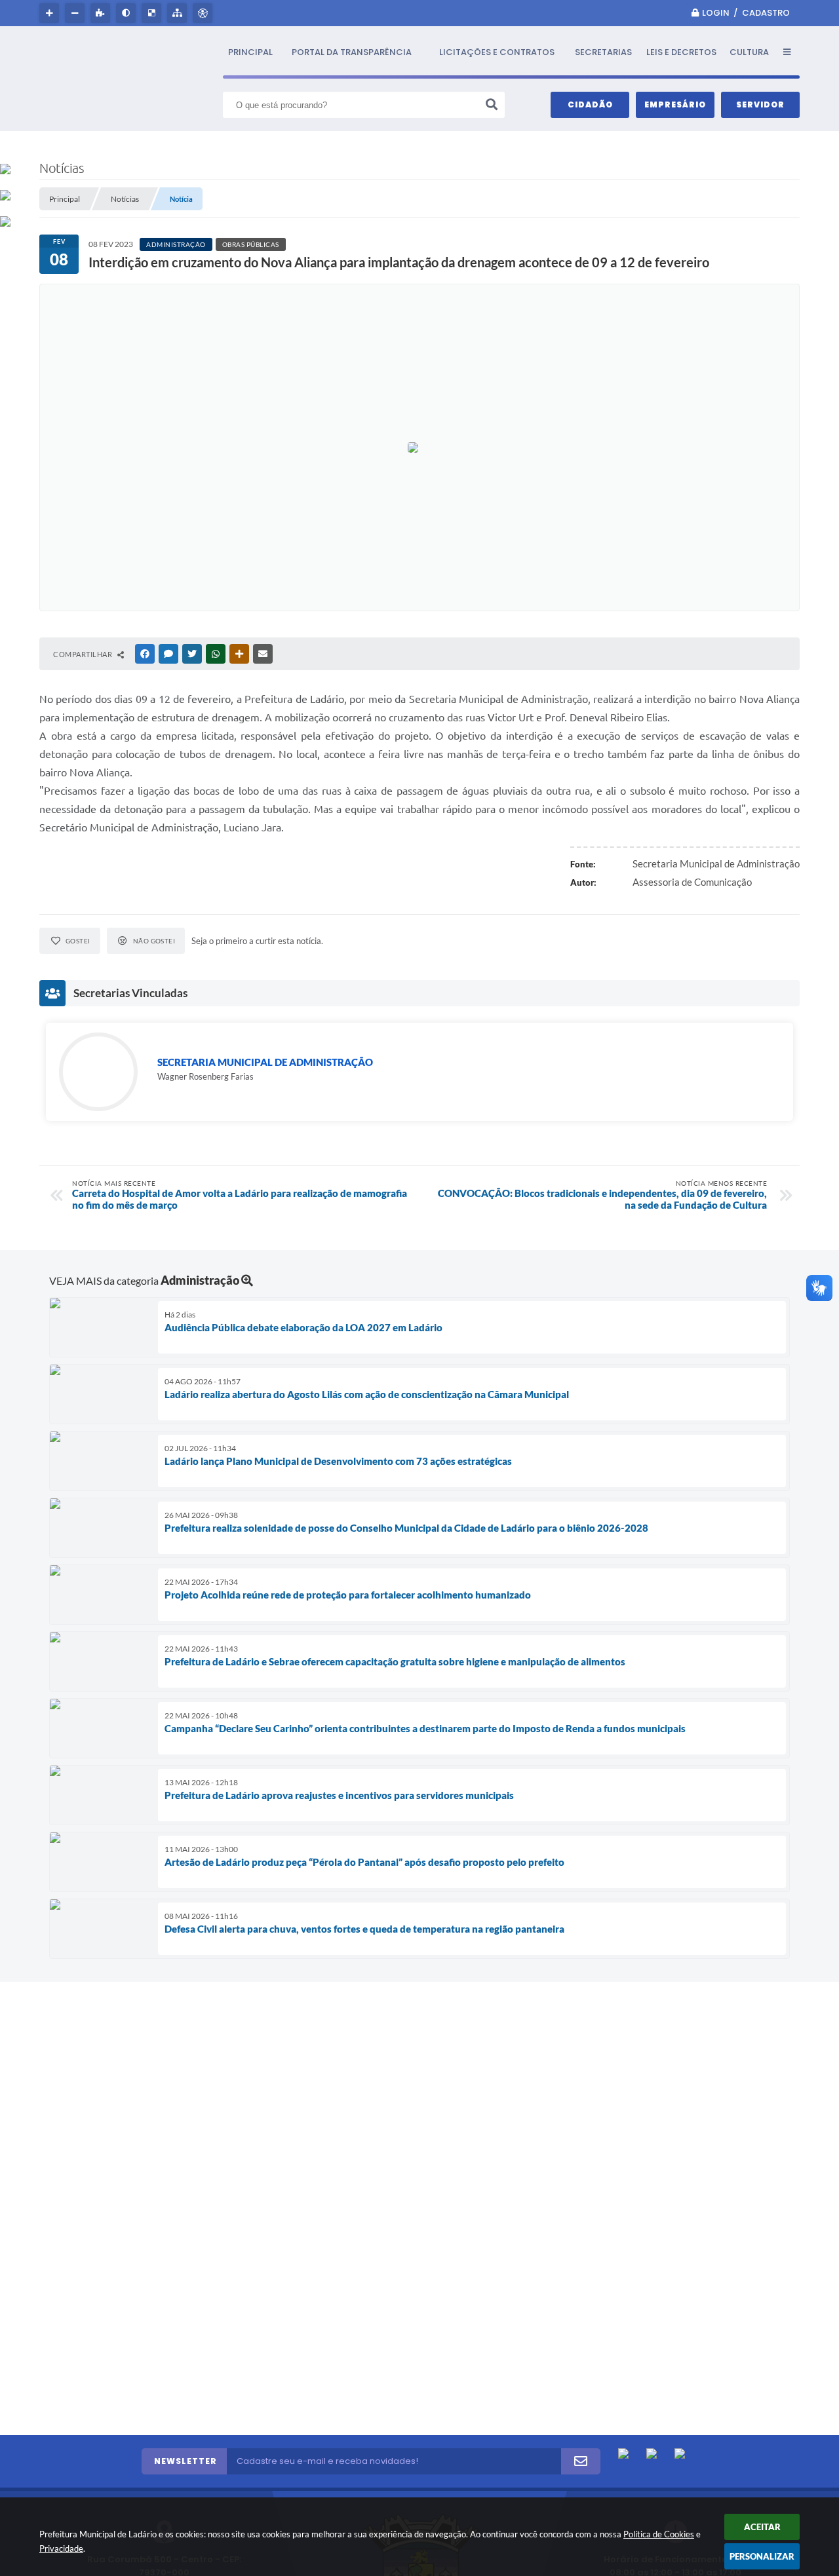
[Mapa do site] (179, 13)
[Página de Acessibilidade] (204, 13)
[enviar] (581, 2461)
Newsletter (185, 2461)
